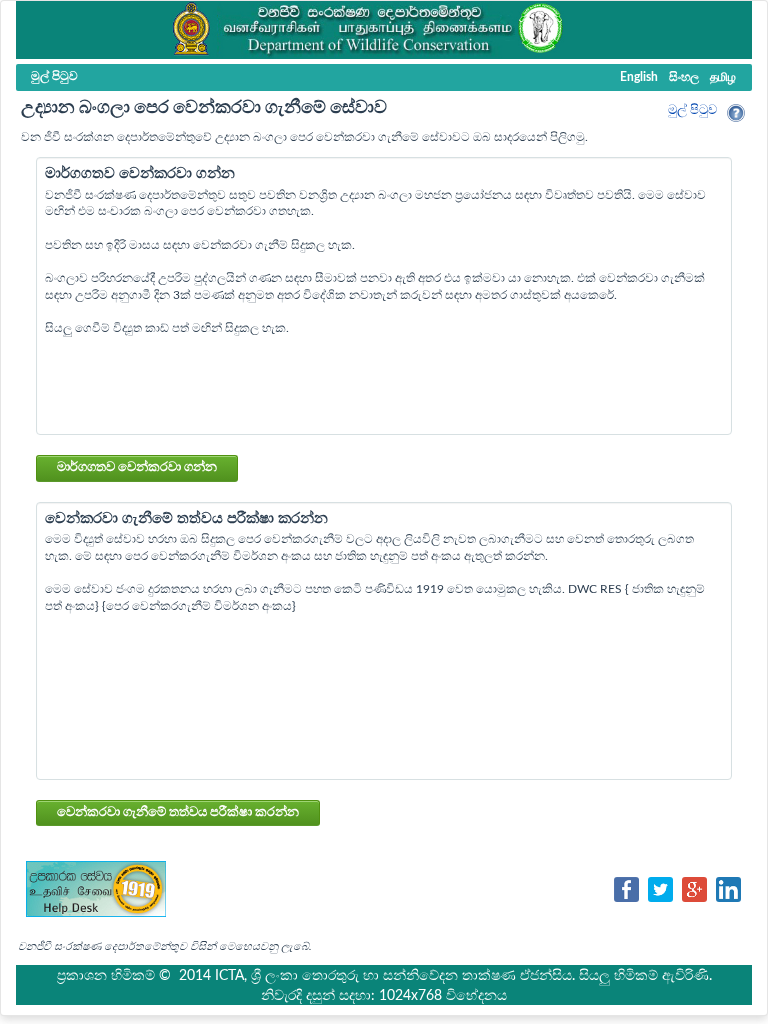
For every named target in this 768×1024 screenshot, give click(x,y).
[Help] (736, 113)
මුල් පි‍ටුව (692, 110)
